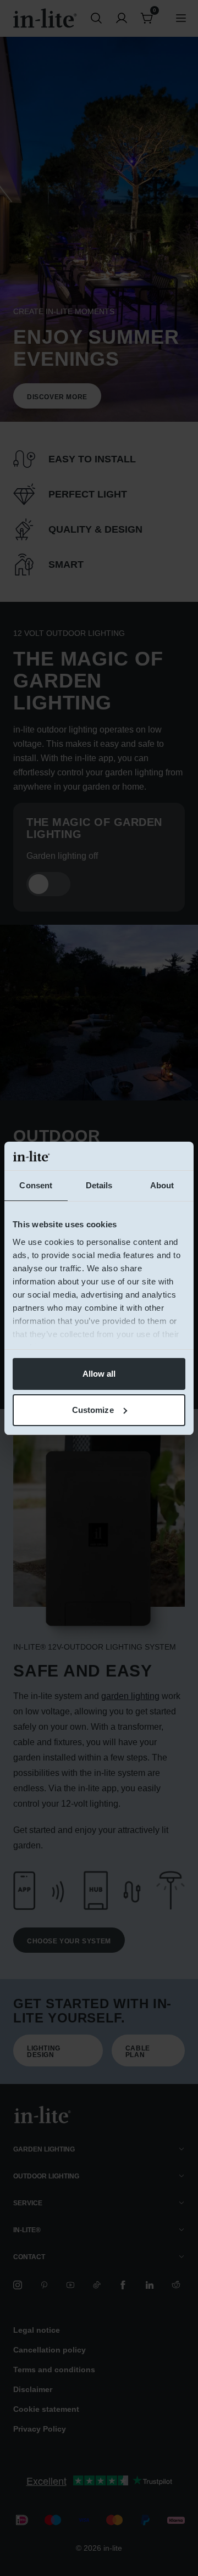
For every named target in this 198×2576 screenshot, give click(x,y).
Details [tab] (99, 1185)
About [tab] (162, 1185)
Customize (93, 1410)
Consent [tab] (36, 1185)
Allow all (99, 1374)
